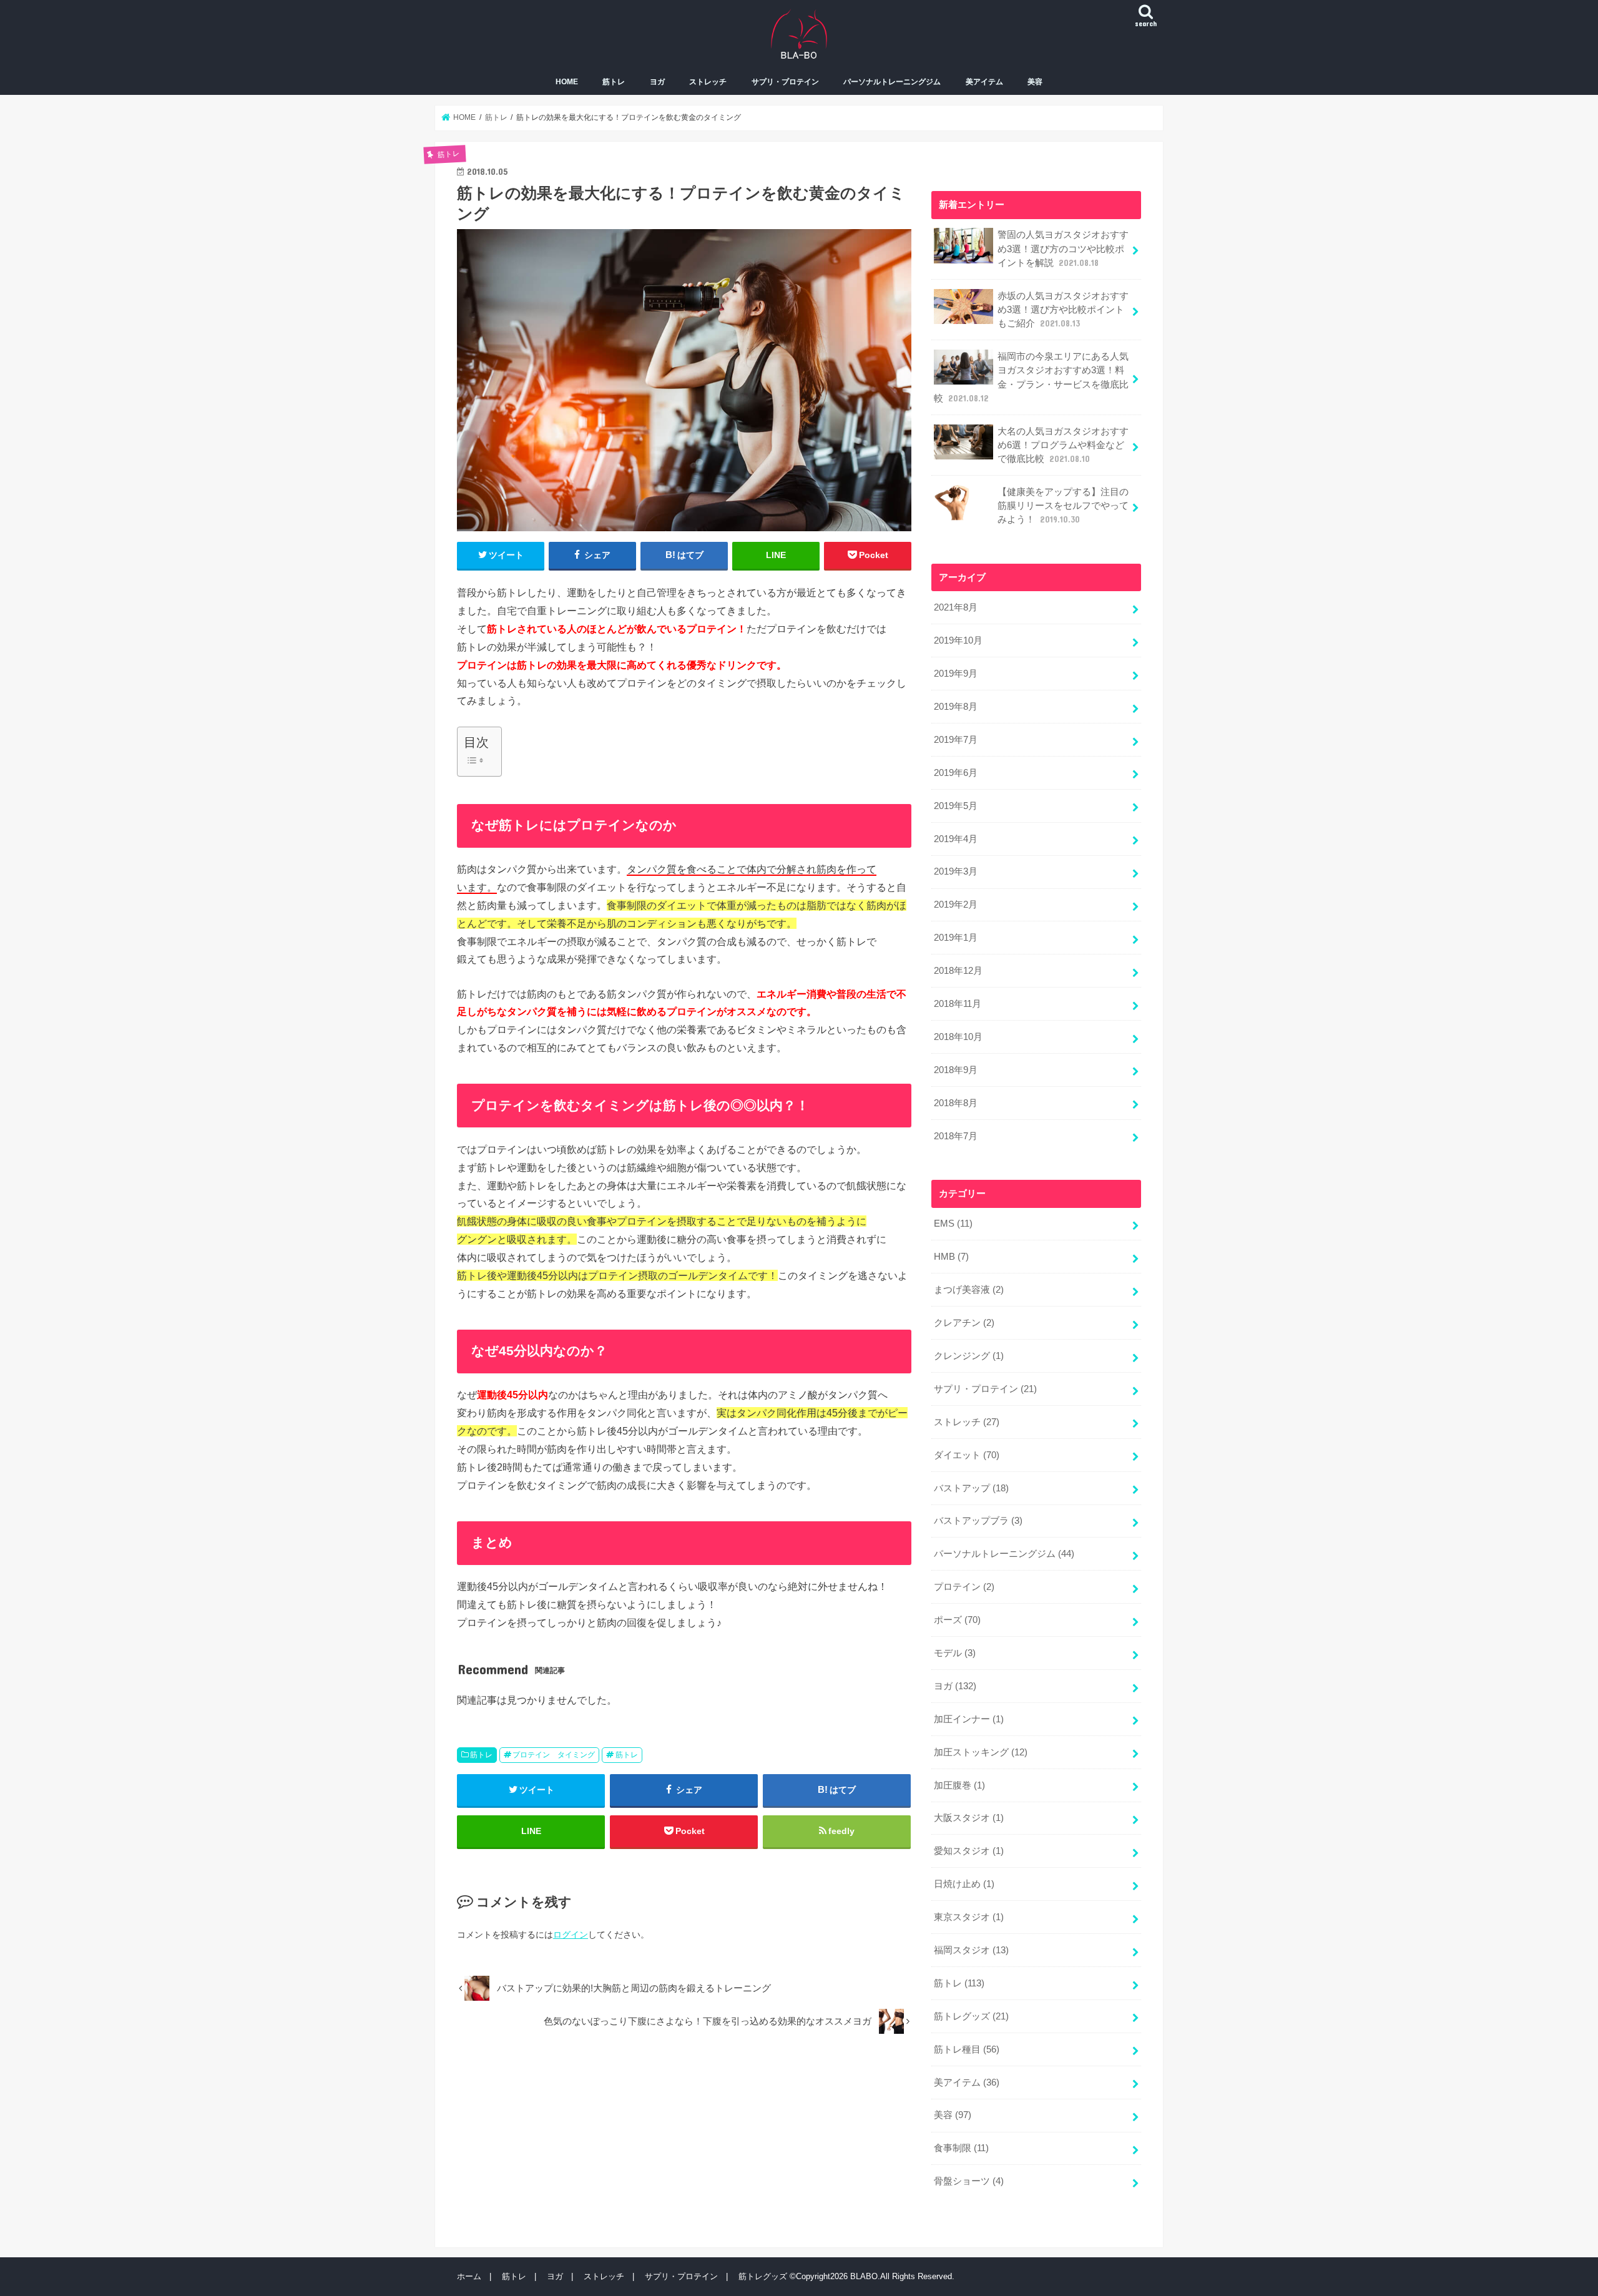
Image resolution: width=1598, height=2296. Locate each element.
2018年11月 (958, 1004)
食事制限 (961, 2148)
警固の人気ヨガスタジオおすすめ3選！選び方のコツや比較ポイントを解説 (1063, 248)
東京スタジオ (969, 1917)
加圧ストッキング (981, 1752)
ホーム (469, 2276)
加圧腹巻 (959, 1785)
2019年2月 (956, 905)
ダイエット (967, 1455)
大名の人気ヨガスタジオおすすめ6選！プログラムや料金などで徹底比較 (1063, 445)
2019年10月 (958, 640)
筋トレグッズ (971, 2016)
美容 (1035, 82)
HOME (567, 82)
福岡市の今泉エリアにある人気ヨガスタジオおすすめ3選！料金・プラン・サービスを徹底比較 (1031, 377)
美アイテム (984, 82)
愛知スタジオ (969, 1851)
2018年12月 (958, 971)
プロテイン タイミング (554, 1755)
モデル (955, 1653)
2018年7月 (956, 1136)
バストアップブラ (978, 1521)
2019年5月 (956, 806)
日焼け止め (964, 1884)
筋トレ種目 (967, 2049)
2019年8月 (956, 707)
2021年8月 (956, 607)
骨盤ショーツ (969, 2181)
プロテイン (964, 1587)
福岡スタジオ (971, 1950)
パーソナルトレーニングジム (892, 82)
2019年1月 (956, 938)
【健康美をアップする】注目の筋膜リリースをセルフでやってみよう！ (1063, 506)
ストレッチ (708, 82)
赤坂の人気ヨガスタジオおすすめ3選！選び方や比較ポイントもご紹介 (1063, 310)
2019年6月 (956, 773)
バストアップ (971, 1488)
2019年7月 (956, 740)
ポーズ (957, 1620)
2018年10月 (958, 1037)
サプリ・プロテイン (785, 82)
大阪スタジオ (969, 1818)
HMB (951, 1257)
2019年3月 (956, 871)
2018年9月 (956, 1070)
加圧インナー (969, 1719)
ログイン (571, 1935)
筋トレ (614, 82)
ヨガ (657, 82)
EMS (953, 1224)
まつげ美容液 (969, 1290)
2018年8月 (956, 1103)
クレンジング (969, 1356)
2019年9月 (956, 674)
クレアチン (964, 1323)
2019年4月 (956, 839)
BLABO (864, 2276)
